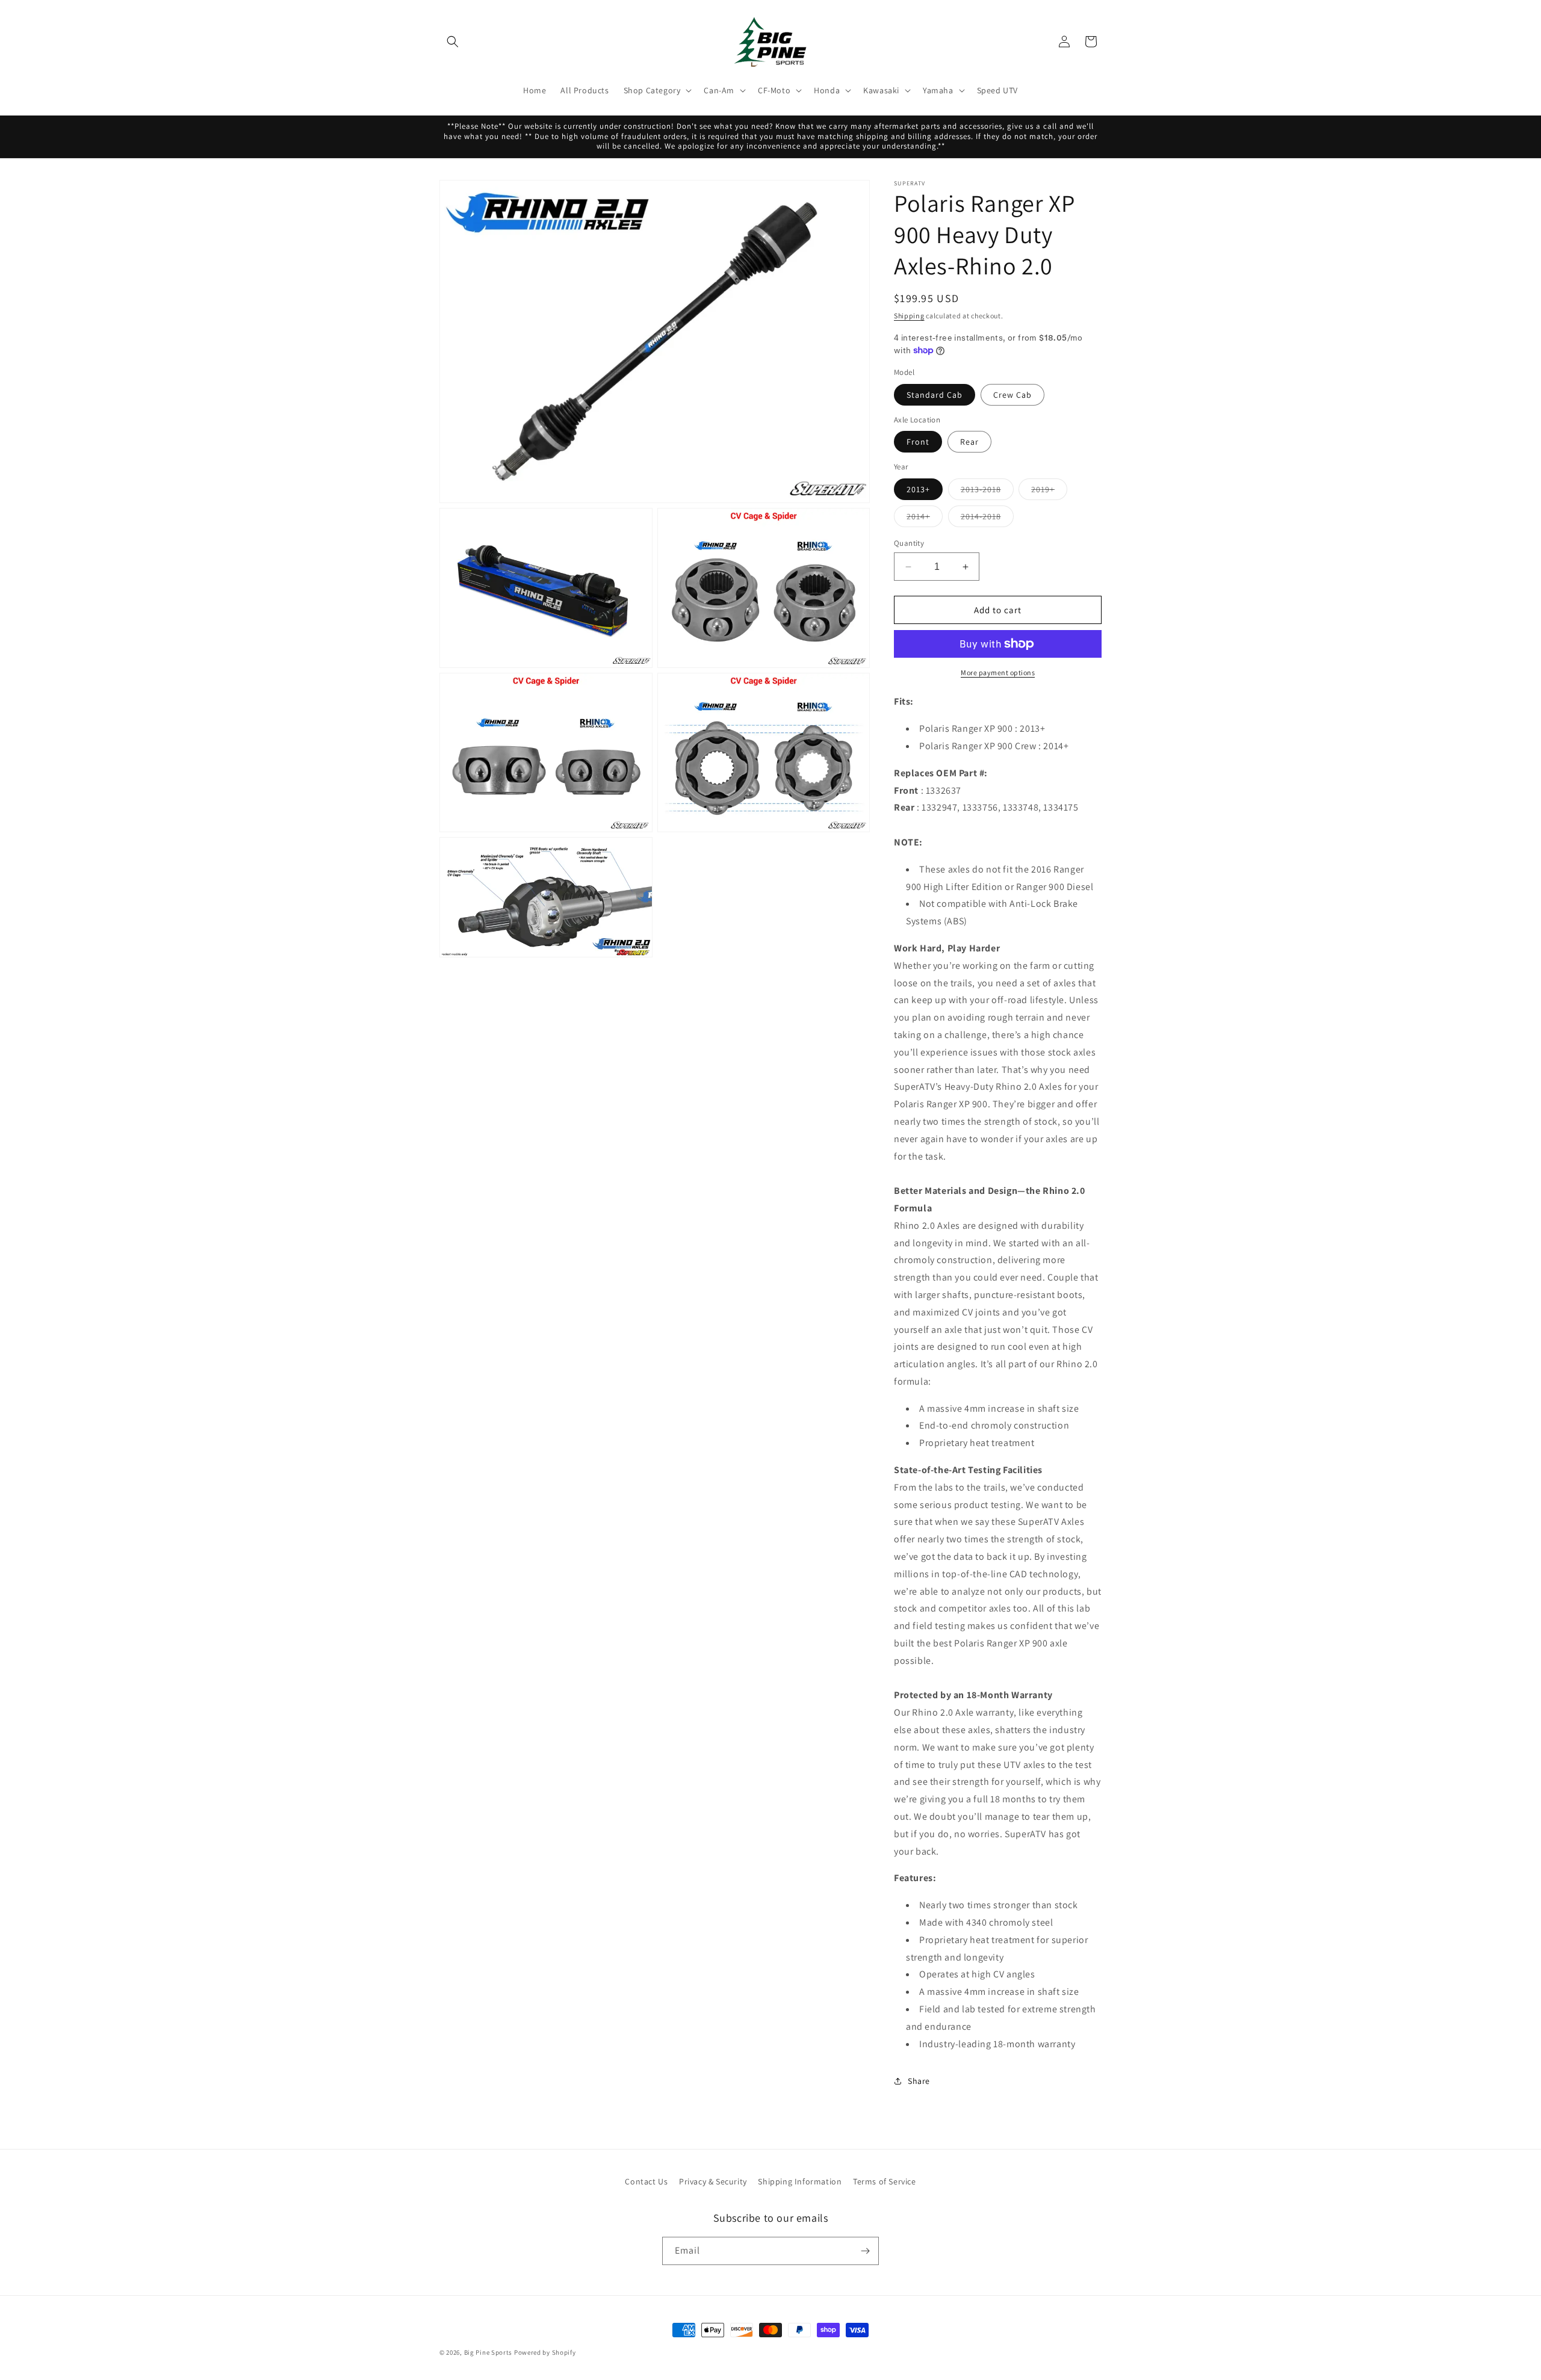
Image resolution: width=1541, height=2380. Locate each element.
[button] (453, 42)
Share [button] (919, 2081)
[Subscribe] (865, 2251)
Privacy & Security (713, 2181)
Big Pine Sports (489, 2352)
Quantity (909, 543)
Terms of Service (885, 2181)
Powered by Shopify (545, 2352)
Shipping (909, 316)
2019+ (1049, 492)
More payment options (998, 672)
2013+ (918, 489)
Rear (969, 442)
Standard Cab (935, 395)
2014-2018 (987, 519)
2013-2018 (987, 492)
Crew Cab (1012, 395)
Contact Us (646, 2181)
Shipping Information (800, 2181)
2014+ (925, 519)
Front (918, 442)
